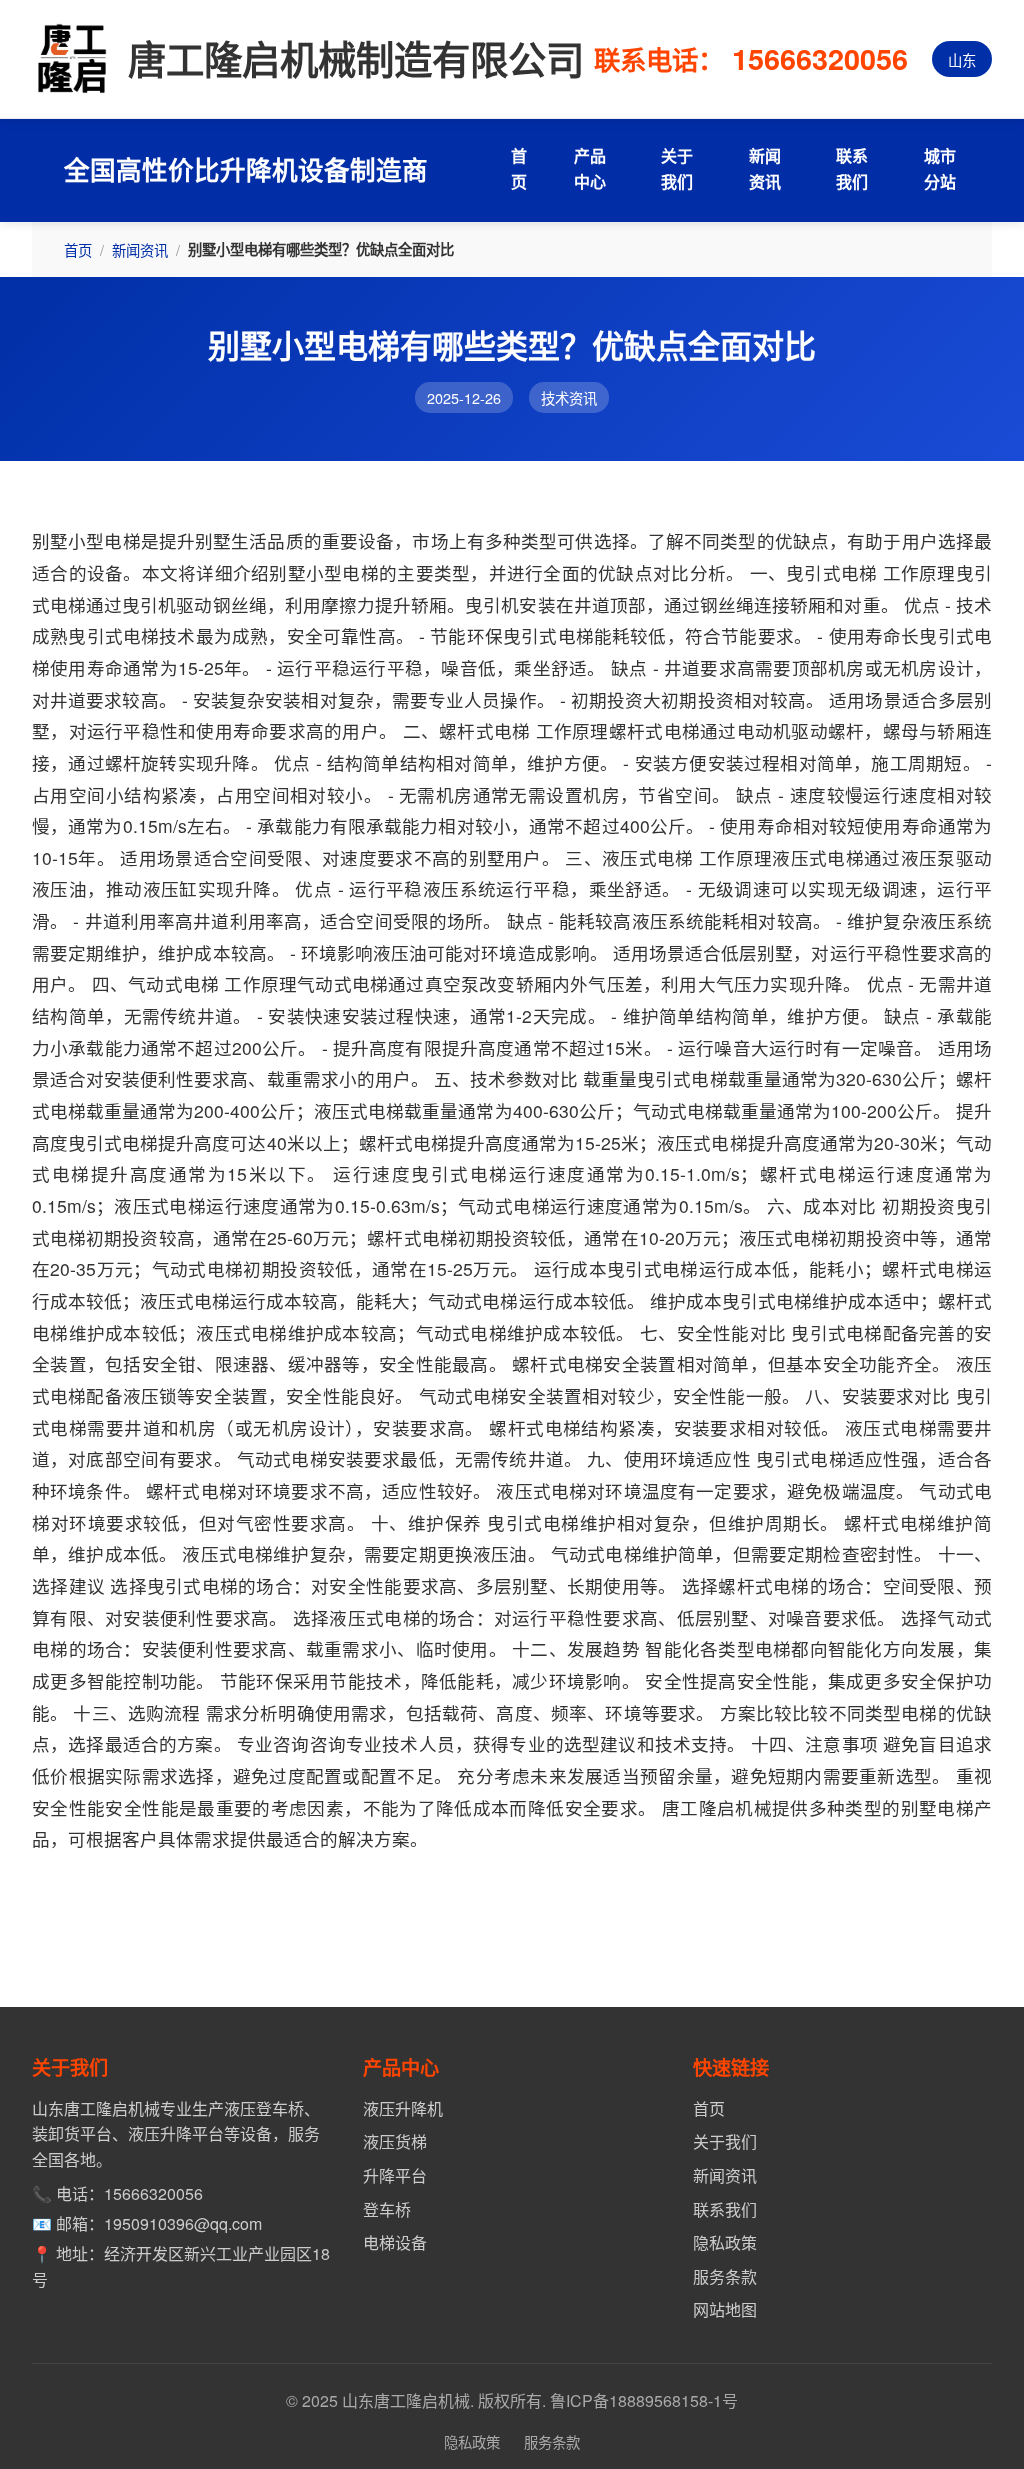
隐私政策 (725, 2242)
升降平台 (395, 2175)
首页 (519, 168)
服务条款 (725, 2276)
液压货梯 (395, 2141)
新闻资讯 (765, 168)
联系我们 (852, 168)
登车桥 (387, 2209)
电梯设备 (395, 2242)
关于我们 (677, 168)
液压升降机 (403, 2108)
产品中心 (590, 168)
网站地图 (725, 2309)
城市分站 (940, 168)
